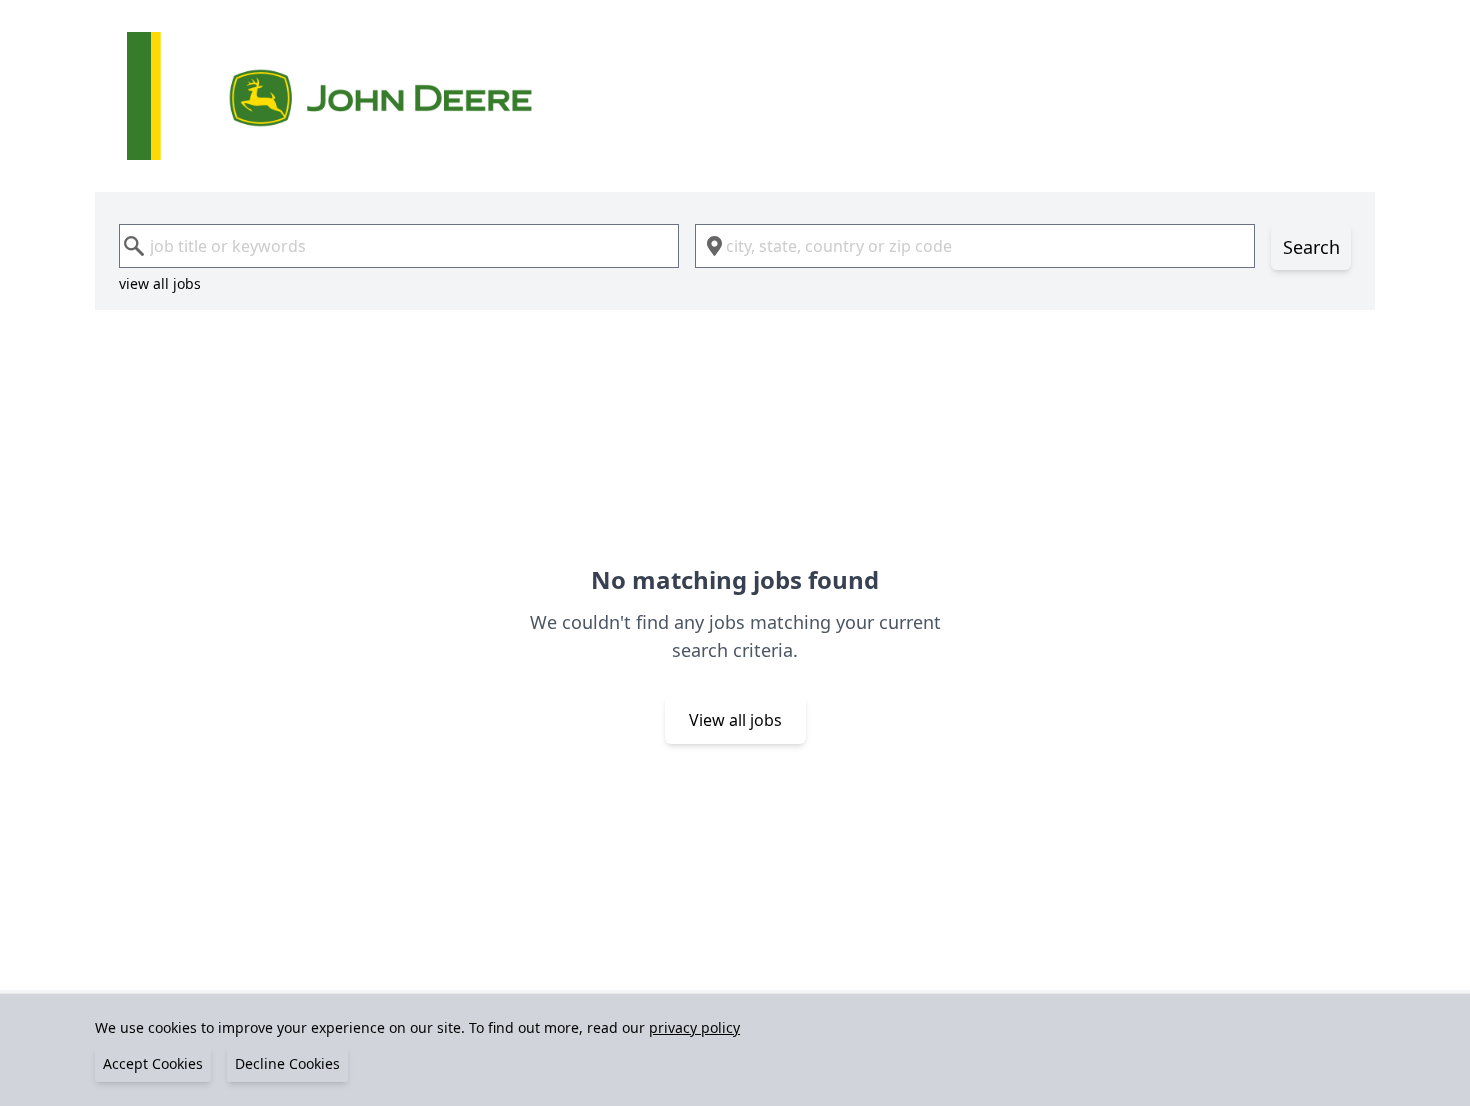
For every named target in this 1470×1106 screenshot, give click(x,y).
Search (1311, 247)
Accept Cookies (153, 1063)
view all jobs (160, 283)
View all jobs (735, 720)
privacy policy (694, 1027)
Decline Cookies (287, 1063)
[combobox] (399, 246)
